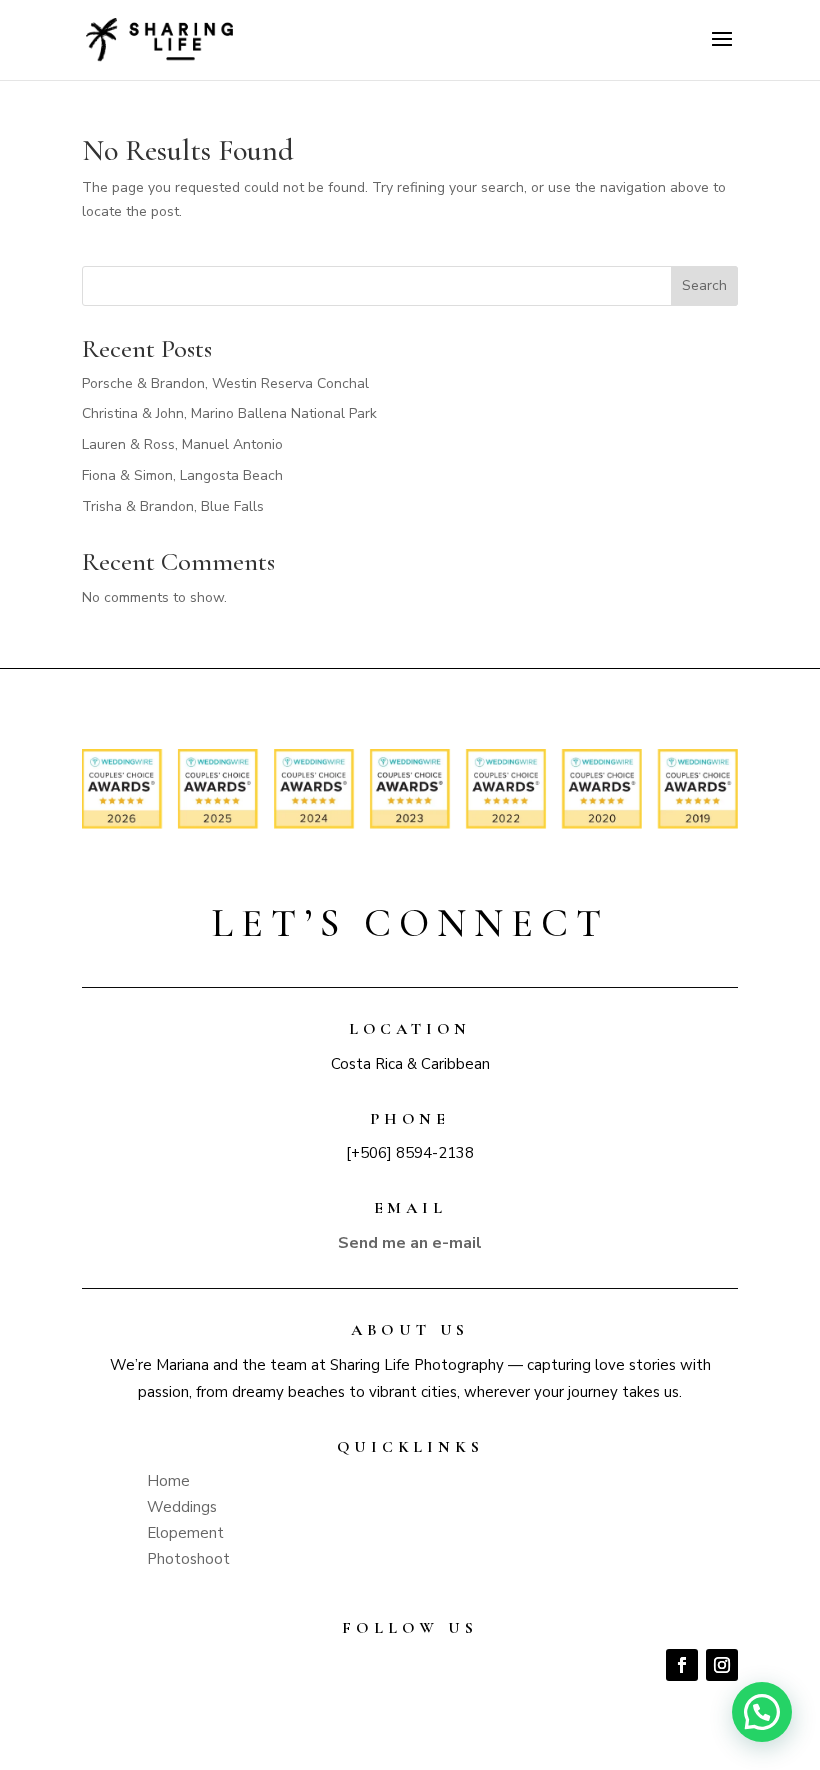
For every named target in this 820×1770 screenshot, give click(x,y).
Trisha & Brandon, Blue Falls (173, 506)
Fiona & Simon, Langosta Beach (182, 475)
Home (168, 1481)
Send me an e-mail (410, 1243)
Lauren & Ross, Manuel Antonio (182, 444)
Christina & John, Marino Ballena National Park (229, 413)
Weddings (182, 1507)
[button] (762, 1712)
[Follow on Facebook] (682, 1665)
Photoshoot (188, 1559)
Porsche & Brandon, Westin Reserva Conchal (225, 383)
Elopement (185, 1533)
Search (704, 285)
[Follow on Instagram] (722, 1665)
